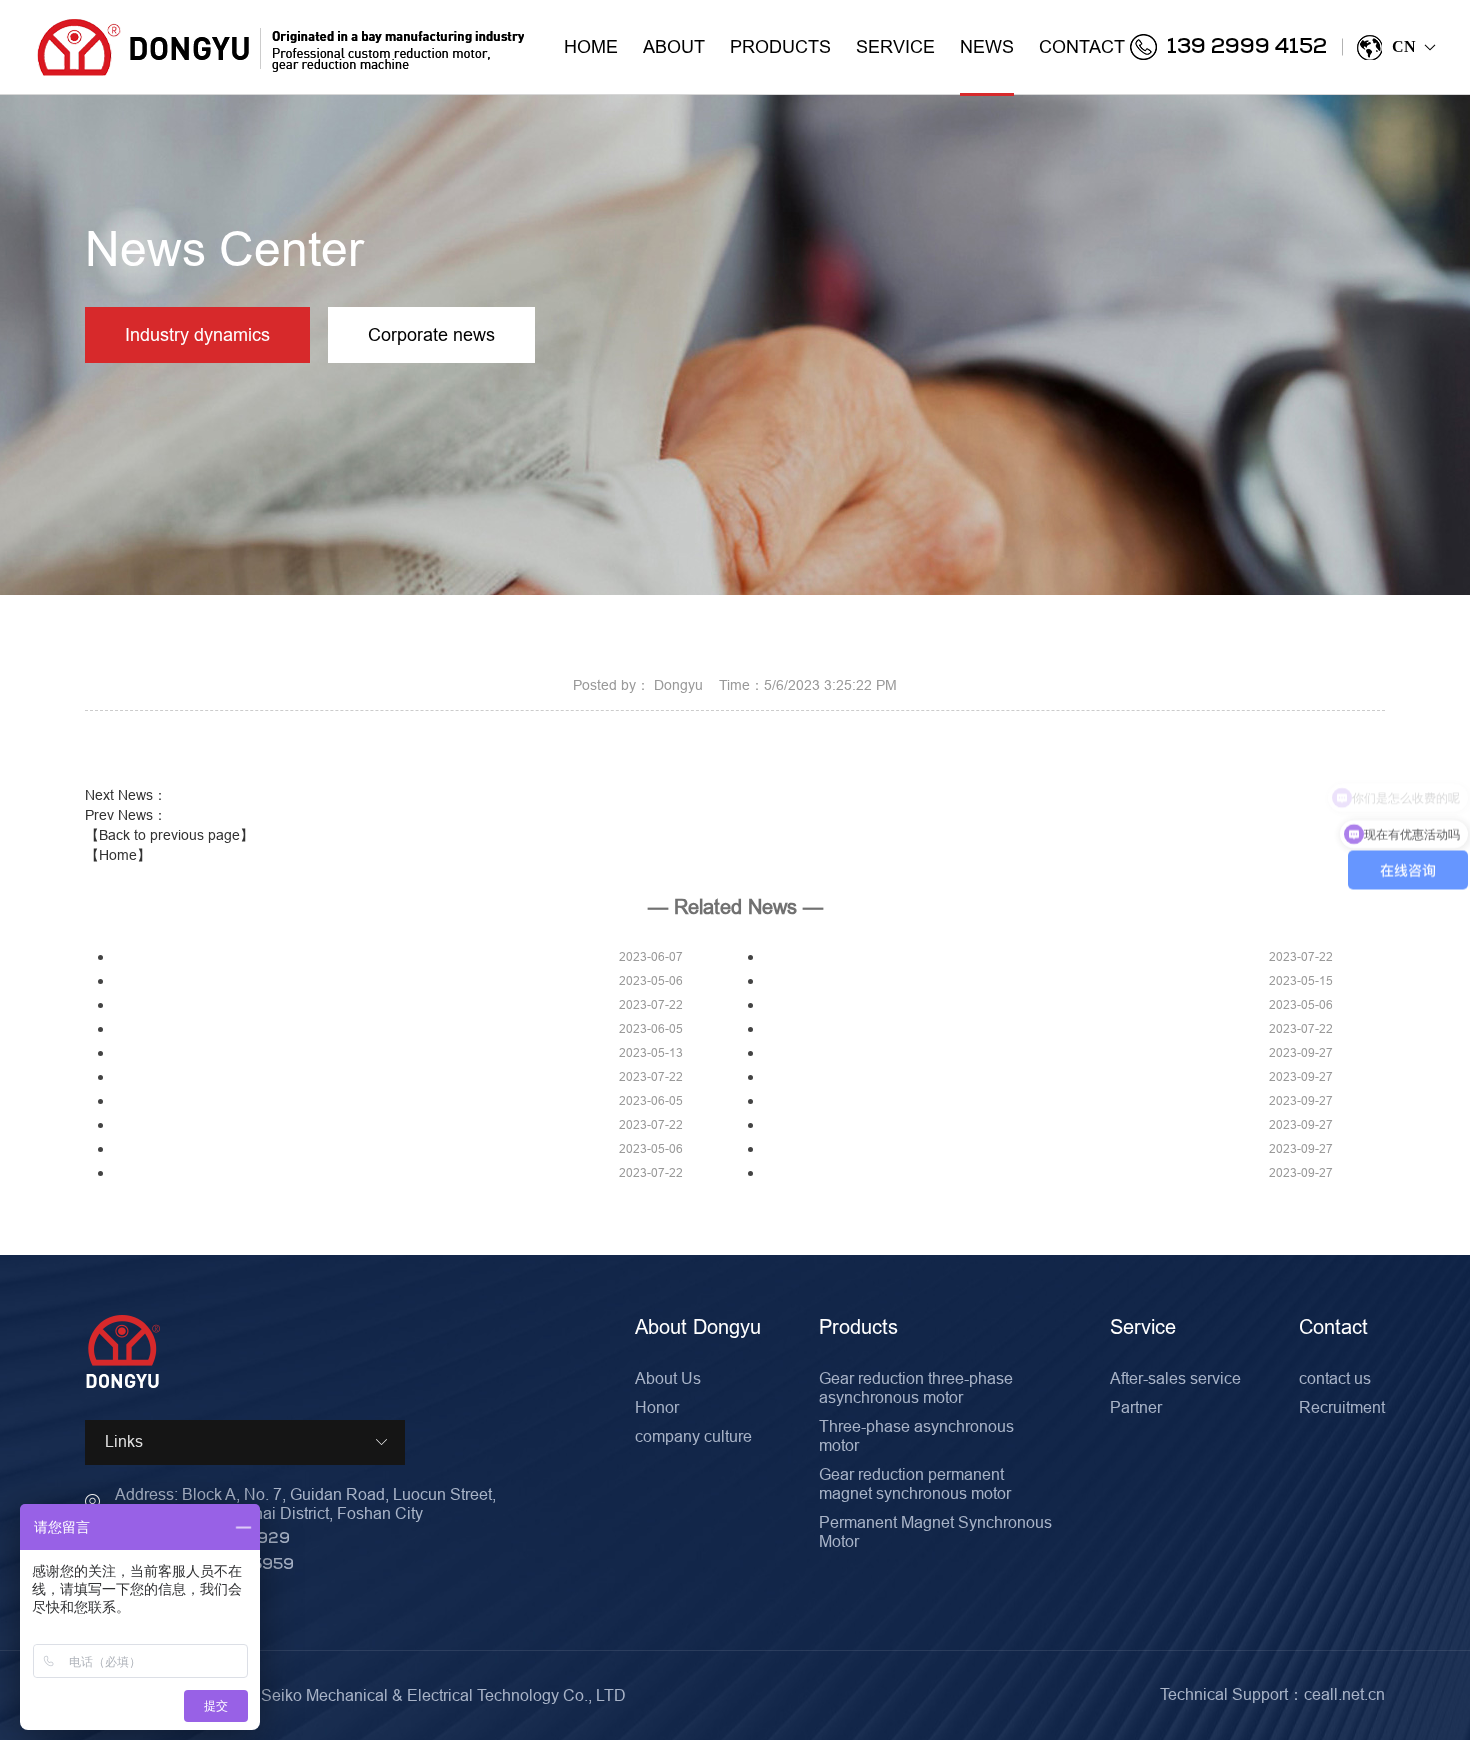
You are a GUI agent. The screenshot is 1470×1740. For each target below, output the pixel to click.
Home (591, 46)
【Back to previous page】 (169, 835)
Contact (1082, 46)
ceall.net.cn (1344, 1694)
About (674, 46)
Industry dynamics (197, 334)
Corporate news (431, 334)
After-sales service (1175, 1378)
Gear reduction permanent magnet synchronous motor (915, 1483)
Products (780, 46)
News (987, 46)
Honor (657, 1407)
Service (895, 46)
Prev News (126, 815)
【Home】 (118, 855)
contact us (1335, 1378)
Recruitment (1342, 1407)
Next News (126, 795)
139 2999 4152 (1247, 47)
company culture (693, 1436)
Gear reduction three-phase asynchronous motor (916, 1387)
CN (1412, 46)
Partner (1136, 1407)
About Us (668, 1378)
